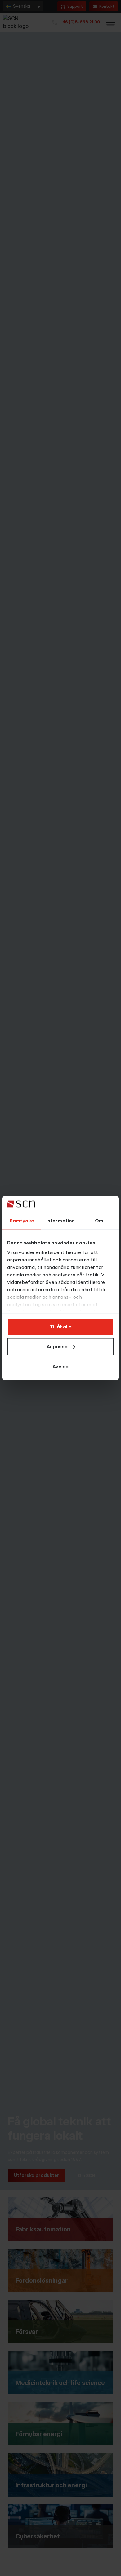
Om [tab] (99, 1220)
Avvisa (60, 1366)
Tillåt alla (61, 1326)
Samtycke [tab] (22, 1220)
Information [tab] (60, 1220)
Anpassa (57, 1346)
